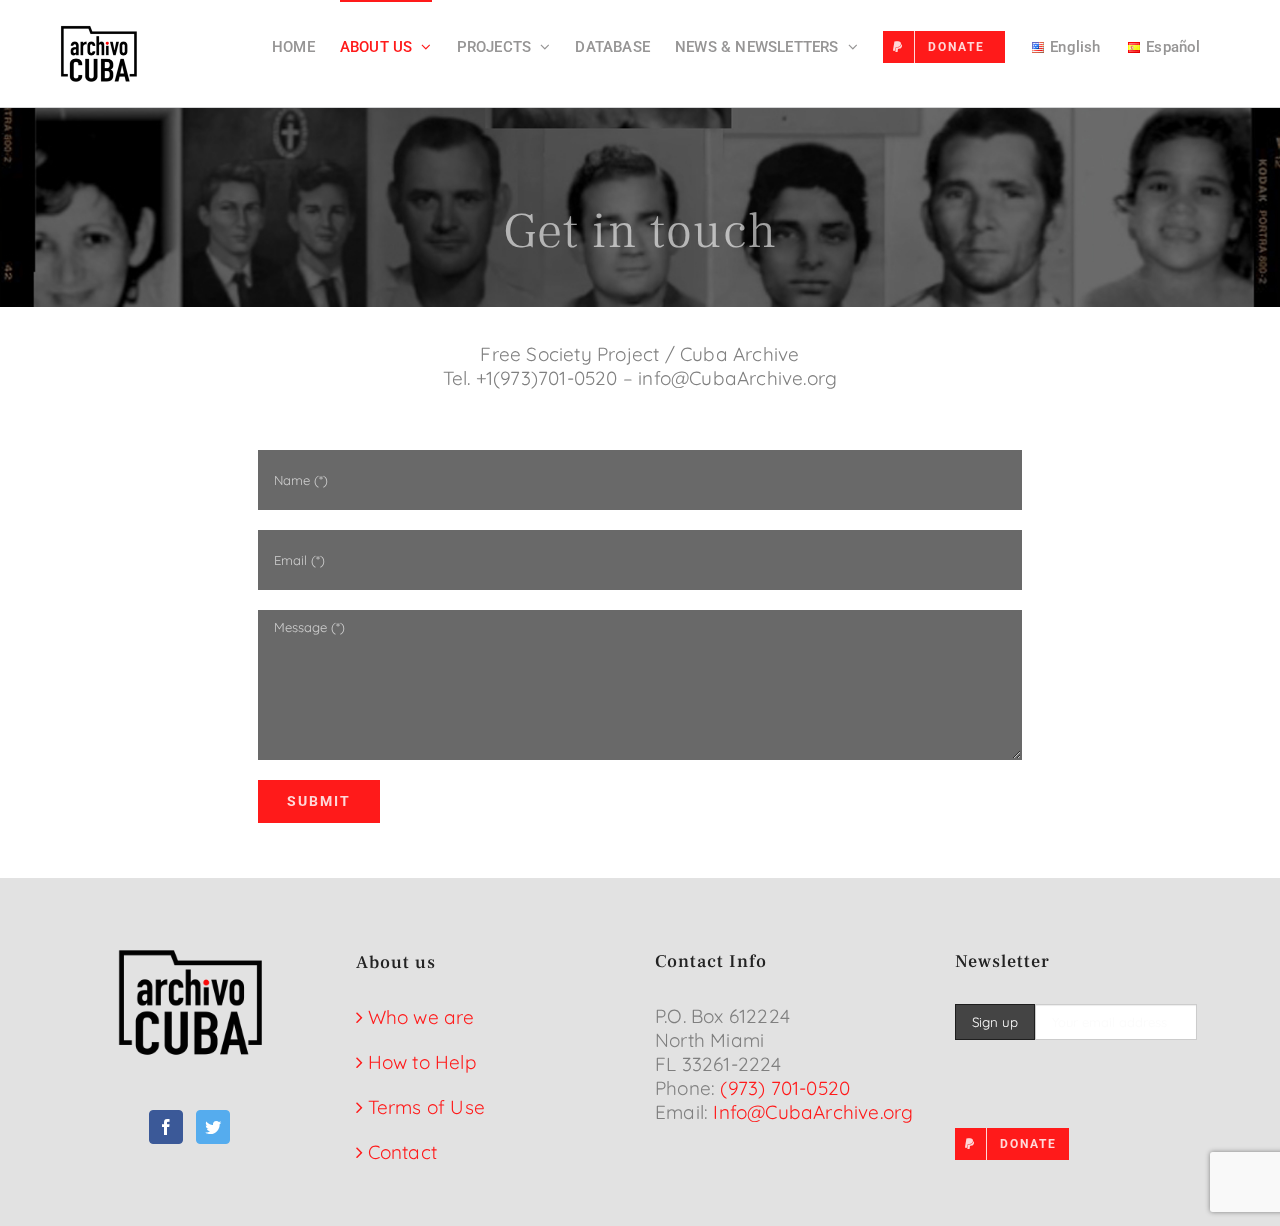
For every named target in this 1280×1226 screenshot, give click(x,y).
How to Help (422, 1062)
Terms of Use (426, 1107)
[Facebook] (166, 1127)
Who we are (421, 1017)
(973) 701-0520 (785, 1088)
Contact (402, 1152)
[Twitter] (213, 1127)
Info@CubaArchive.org (813, 1112)
